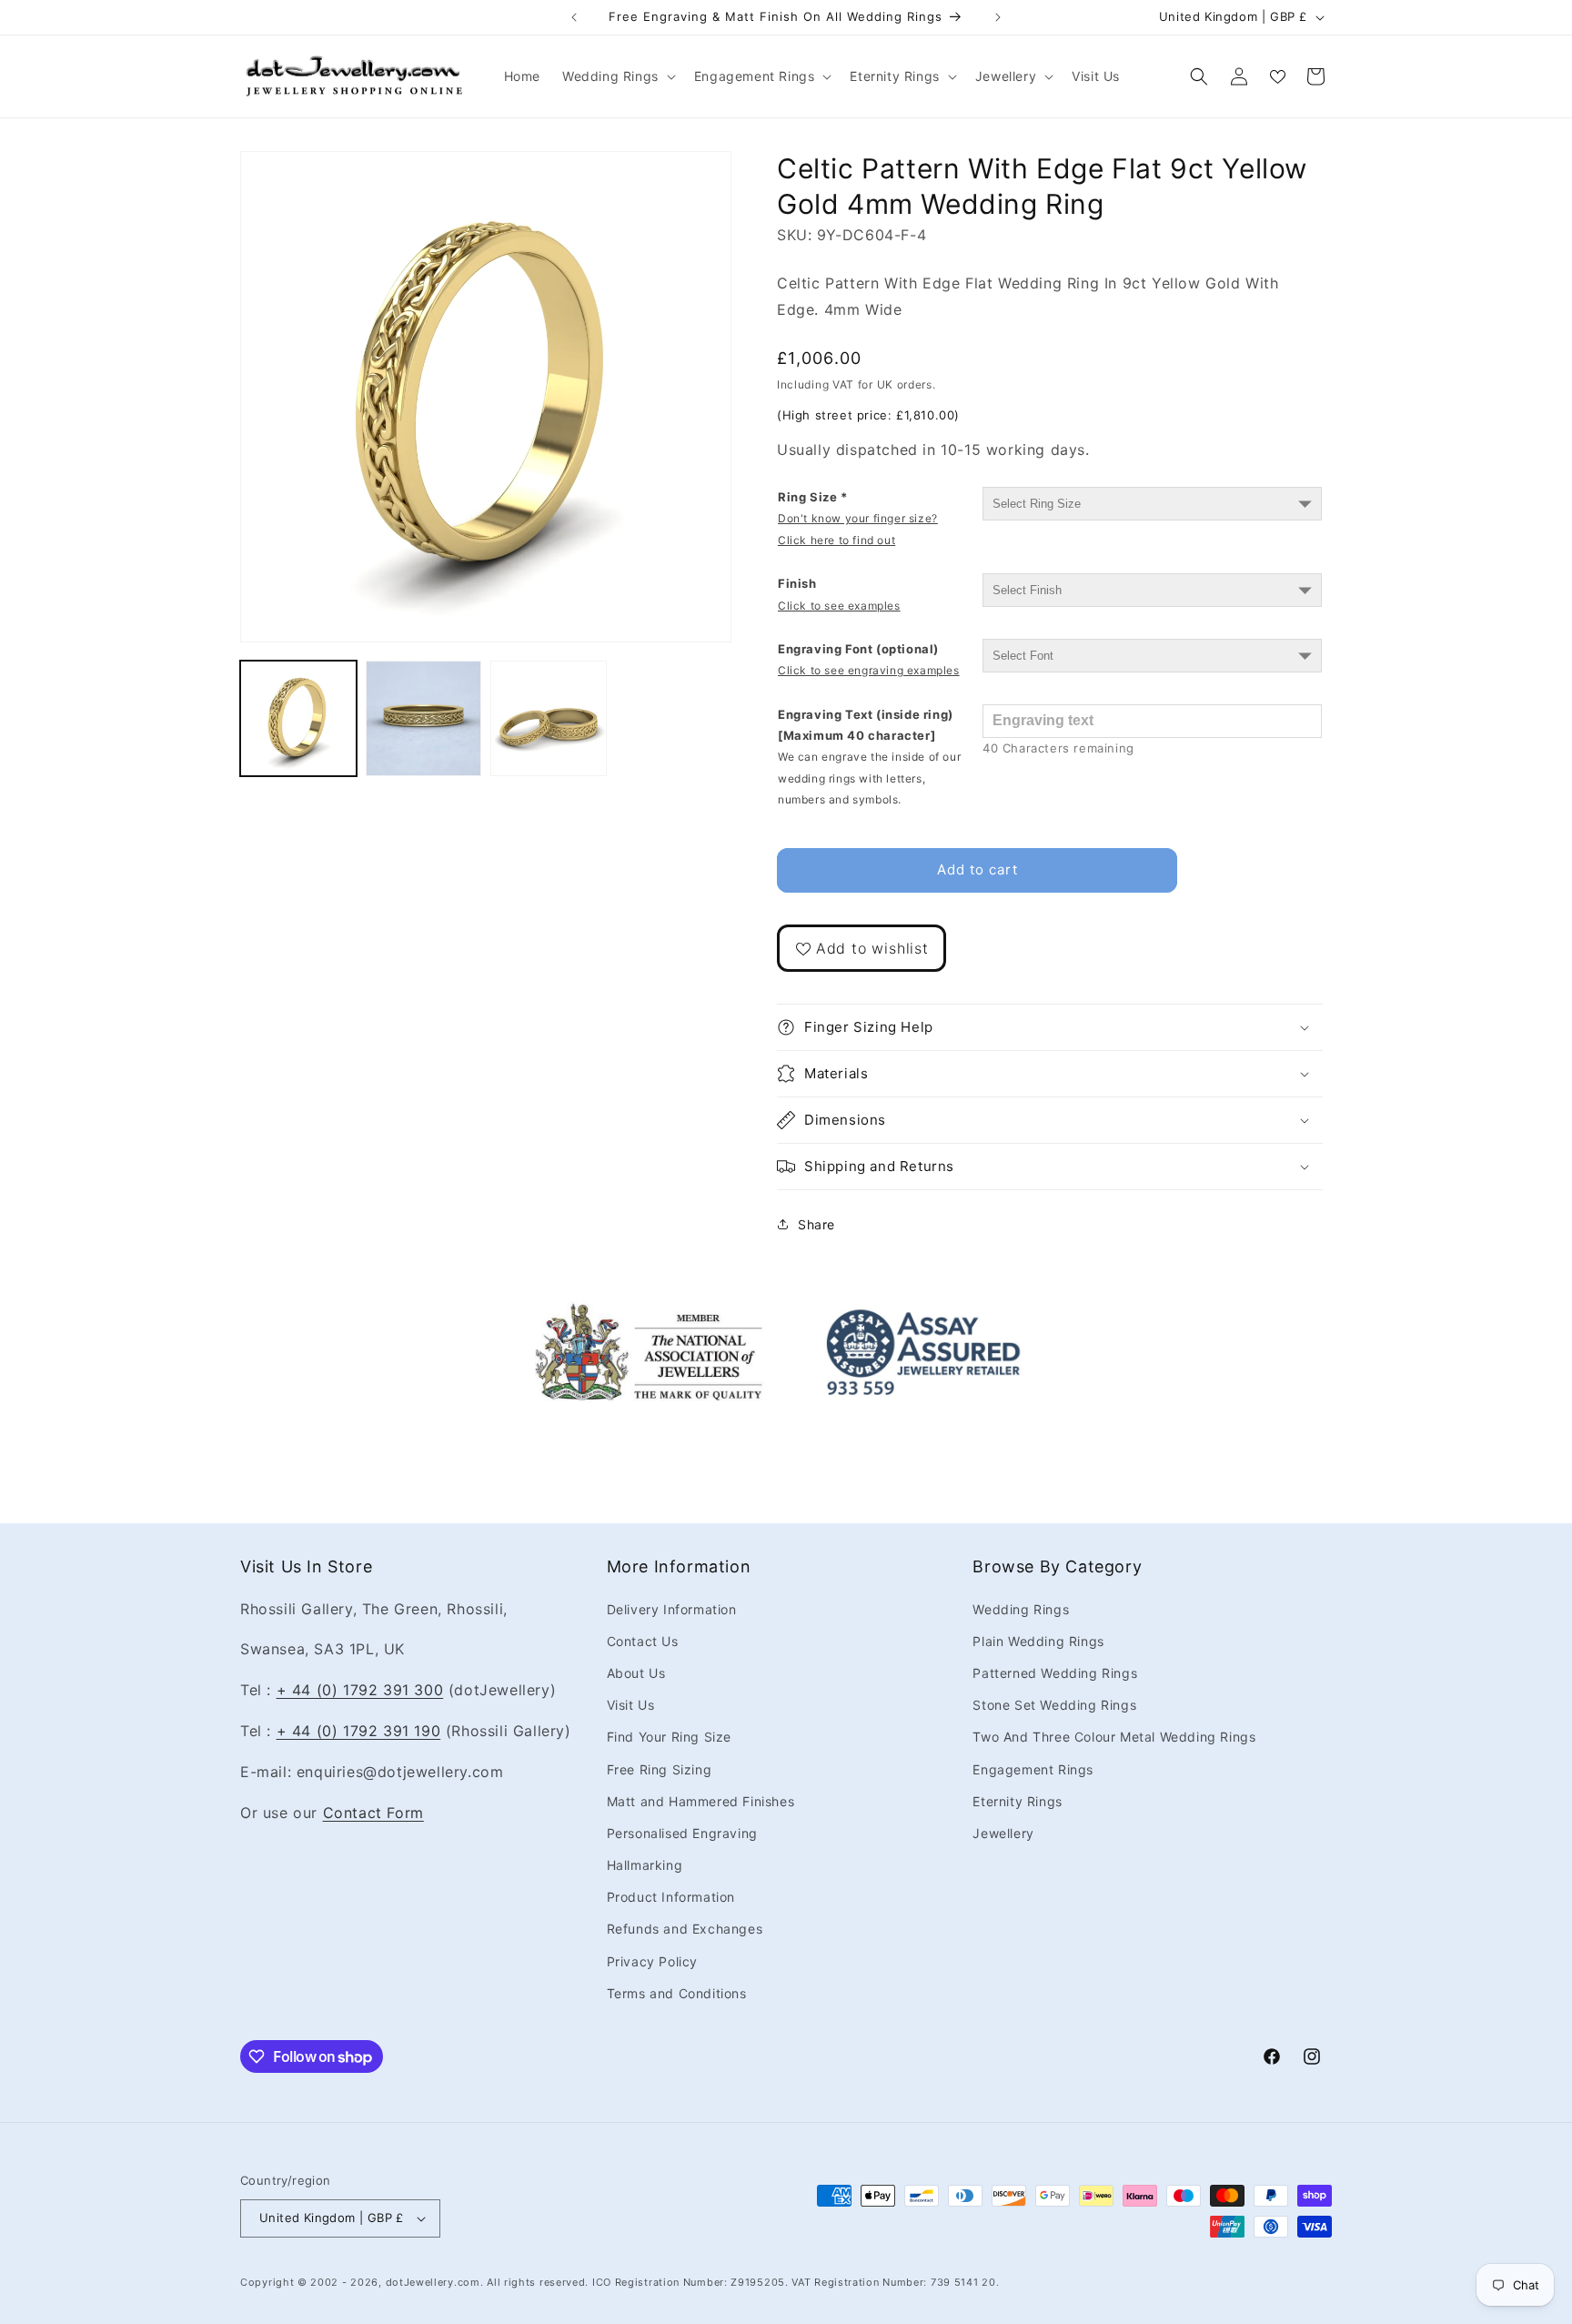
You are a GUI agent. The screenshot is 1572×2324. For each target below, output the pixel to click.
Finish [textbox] (839, 594)
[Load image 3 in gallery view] (549, 719)
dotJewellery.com (433, 2282)
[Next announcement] (998, 17)
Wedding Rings (1021, 1609)
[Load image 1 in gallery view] (298, 719)
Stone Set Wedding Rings (1054, 1705)
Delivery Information (672, 1609)
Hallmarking (645, 1865)
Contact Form (373, 1813)
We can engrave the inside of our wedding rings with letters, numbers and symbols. (869, 778)
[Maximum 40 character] (869, 757)
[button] (617, 76)
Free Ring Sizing (660, 1769)
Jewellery (1003, 1833)
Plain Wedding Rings (1038, 1641)
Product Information (671, 1897)
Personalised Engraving (682, 1833)
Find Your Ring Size (669, 1737)
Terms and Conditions (677, 1993)
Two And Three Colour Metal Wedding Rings (1114, 1737)
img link (649, 1314)
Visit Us (631, 1705)
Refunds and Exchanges (685, 1930)
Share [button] (816, 1224)
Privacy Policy (652, 1961)
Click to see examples (839, 606)
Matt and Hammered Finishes (701, 1801)
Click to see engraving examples (869, 670)
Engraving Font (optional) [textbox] (869, 659)
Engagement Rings (1033, 1769)
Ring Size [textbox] (858, 518)
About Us (636, 1673)
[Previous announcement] (574, 17)
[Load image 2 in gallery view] (424, 719)
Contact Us (643, 1641)
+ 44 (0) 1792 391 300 (360, 1690)
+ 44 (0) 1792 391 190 (359, 1731)
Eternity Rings (1017, 1801)
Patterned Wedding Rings (1055, 1673)
